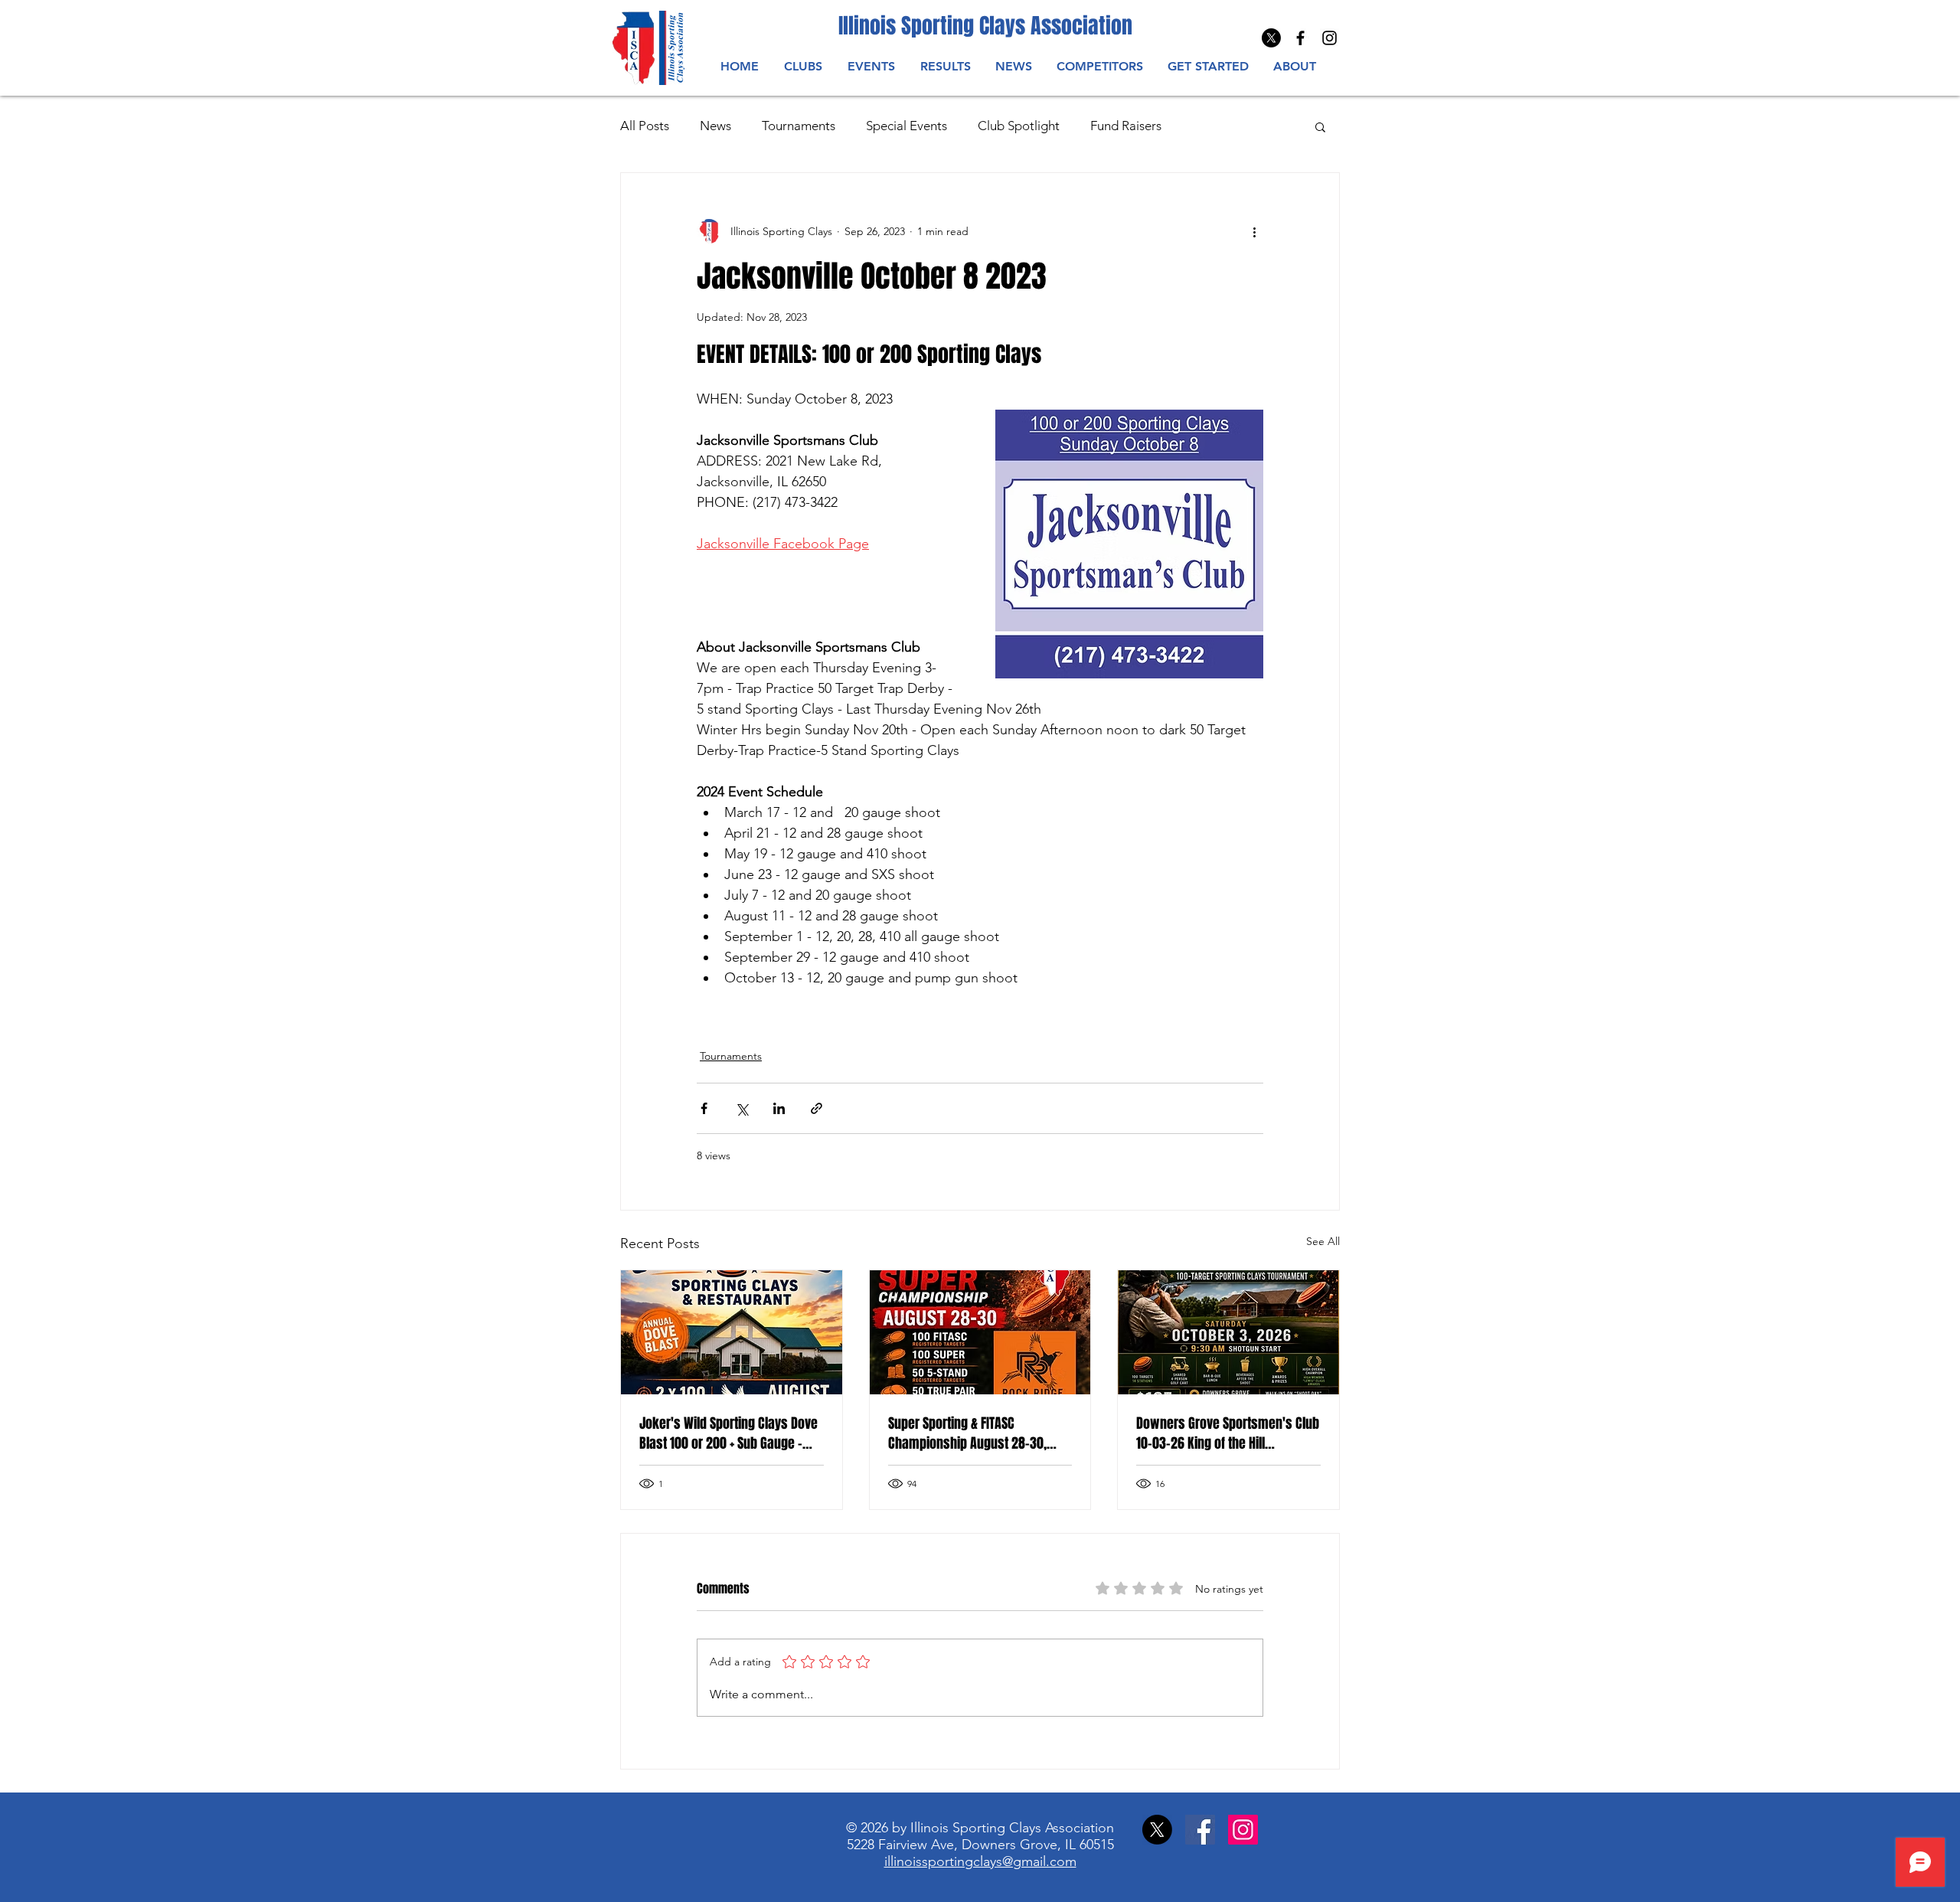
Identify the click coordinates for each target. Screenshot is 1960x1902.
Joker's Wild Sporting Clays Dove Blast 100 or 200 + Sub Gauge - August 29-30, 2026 (728, 1433)
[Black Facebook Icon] (1300, 38)
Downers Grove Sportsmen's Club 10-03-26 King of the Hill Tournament (1228, 1433)
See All (1323, 1241)
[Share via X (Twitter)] (742, 1108)
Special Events (906, 126)
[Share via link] (817, 1108)
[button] (871, 66)
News (715, 126)
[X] (1271, 38)
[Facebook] (1200, 1830)
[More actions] (1254, 231)
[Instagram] (1330, 38)
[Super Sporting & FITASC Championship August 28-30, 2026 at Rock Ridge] (980, 1332)
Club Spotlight (1019, 126)
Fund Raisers (1126, 126)
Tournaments (799, 126)
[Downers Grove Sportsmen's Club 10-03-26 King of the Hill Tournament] (1228, 1332)
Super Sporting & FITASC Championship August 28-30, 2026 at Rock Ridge (967, 1433)
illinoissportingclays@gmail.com (980, 1861)
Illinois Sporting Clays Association (985, 26)
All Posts (645, 126)
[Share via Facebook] (704, 1108)
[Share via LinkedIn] (779, 1108)
